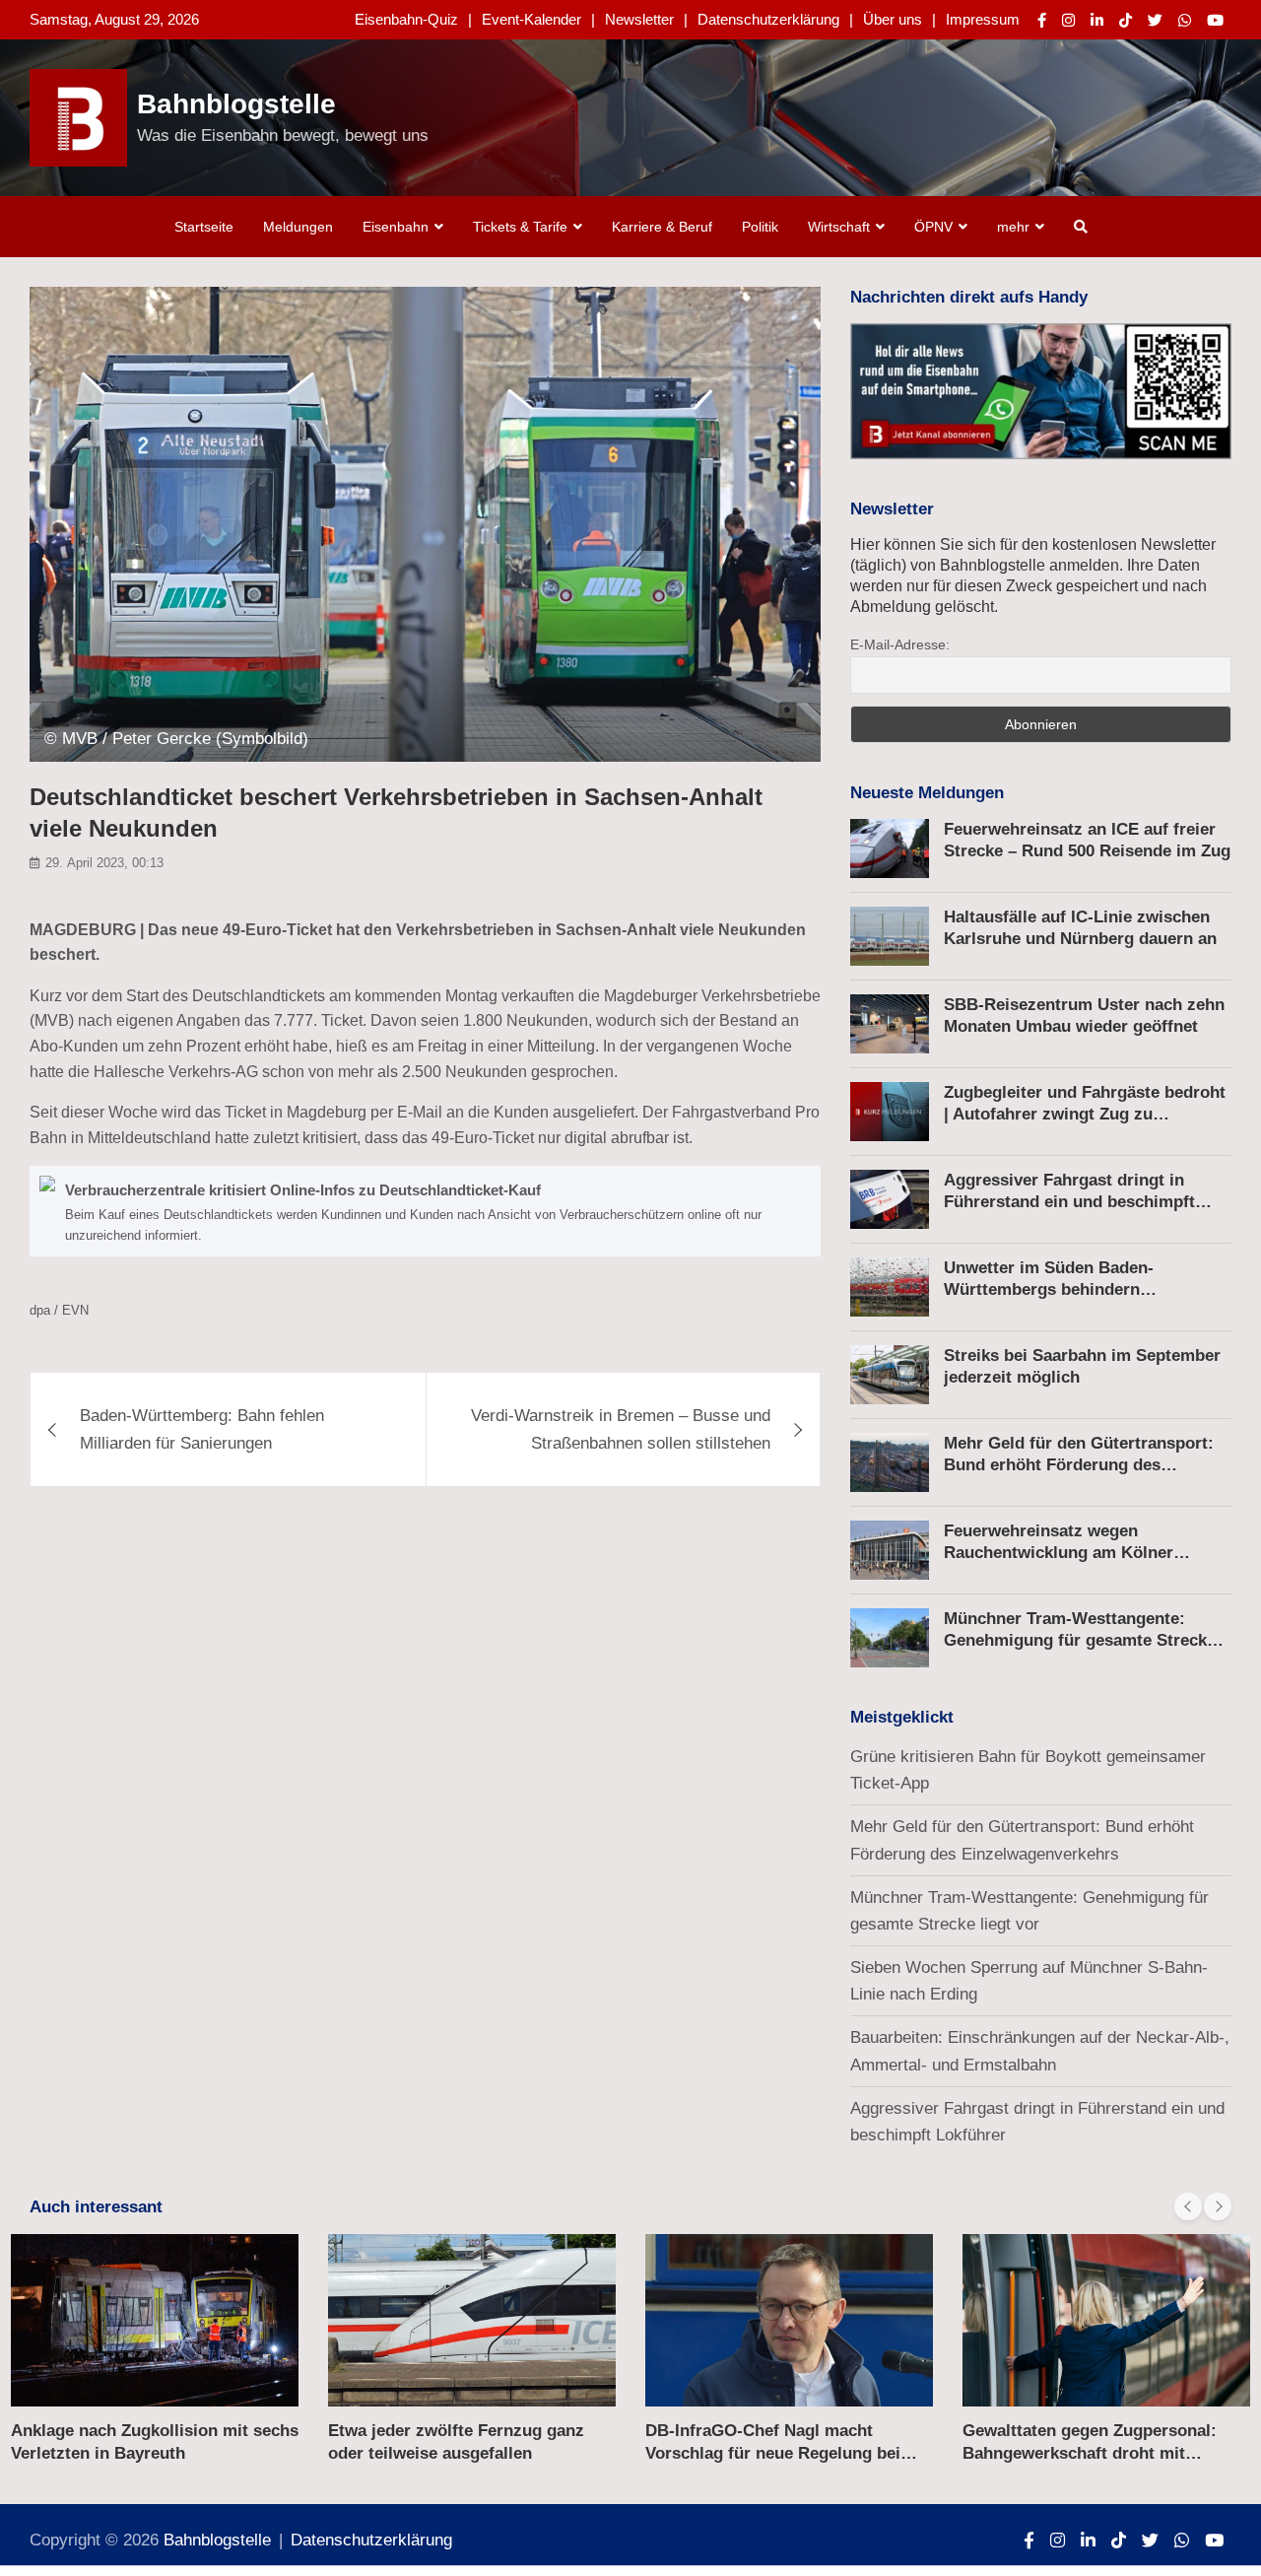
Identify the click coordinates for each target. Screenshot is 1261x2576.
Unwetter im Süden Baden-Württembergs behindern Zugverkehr (1049, 1289)
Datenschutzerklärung (768, 19)
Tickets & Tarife (520, 227)
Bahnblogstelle (236, 104)
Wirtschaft (839, 227)
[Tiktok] (1126, 20)
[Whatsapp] (1185, 20)
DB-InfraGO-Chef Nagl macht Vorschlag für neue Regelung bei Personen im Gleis (773, 2452)
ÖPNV (933, 227)
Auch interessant (96, 2207)
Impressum (983, 19)
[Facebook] (1042, 20)
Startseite (204, 227)
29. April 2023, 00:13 (104, 863)
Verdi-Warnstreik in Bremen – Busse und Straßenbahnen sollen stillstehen (621, 1429)
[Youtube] (1215, 20)
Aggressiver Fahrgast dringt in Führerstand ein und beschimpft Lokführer (1069, 1202)
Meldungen (298, 227)
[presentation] (1188, 2206)
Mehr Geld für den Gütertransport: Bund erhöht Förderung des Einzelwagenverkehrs (1079, 1465)
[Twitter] (1155, 20)
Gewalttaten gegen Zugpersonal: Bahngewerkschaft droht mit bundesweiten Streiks (1090, 2452)
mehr (1013, 227)
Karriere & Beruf (662, 227)
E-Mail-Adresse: (900, 644)
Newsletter (639, 19)
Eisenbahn (396, 227)
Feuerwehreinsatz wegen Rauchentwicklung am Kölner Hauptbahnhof (1059, 1553)
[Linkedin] (1097, 20)
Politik (760, 227)
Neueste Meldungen (927, 793)
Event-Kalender (531, 19)
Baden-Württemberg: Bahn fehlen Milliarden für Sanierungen (202, 1429)
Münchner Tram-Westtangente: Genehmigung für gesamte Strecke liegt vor (1080, 1640)
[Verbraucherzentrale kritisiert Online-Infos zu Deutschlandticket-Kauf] (425, 1211)
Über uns (893, 19)
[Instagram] (1068, 20)
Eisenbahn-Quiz (406, 19)
